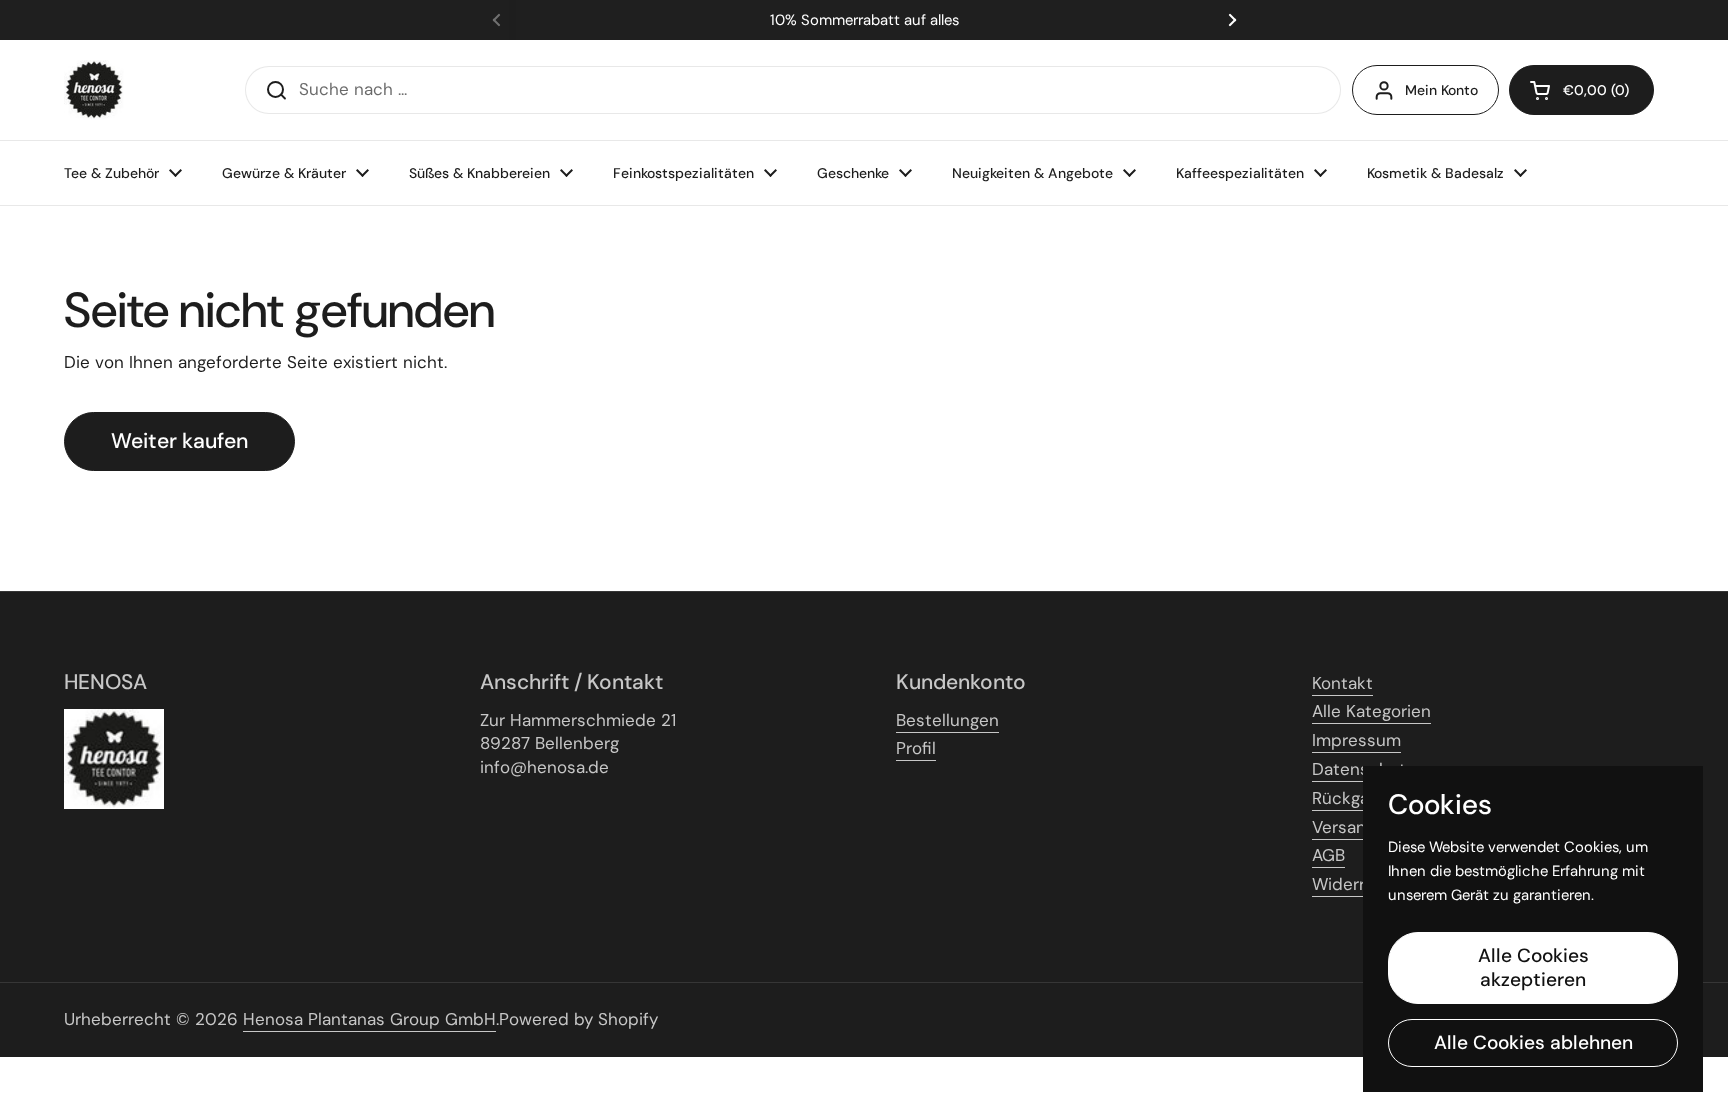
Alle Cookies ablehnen (1533, 1042)
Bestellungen (947, 720)
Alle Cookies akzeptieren (1533, 967)
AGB (1328, 855)
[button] (1581, 90)
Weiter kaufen (179, 441)
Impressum (1356, 740)
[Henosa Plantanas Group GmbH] (94, 90)
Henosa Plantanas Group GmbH (369, 1019)
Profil (916, 748)
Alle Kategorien (1371, 711)
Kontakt (1342, 683)
